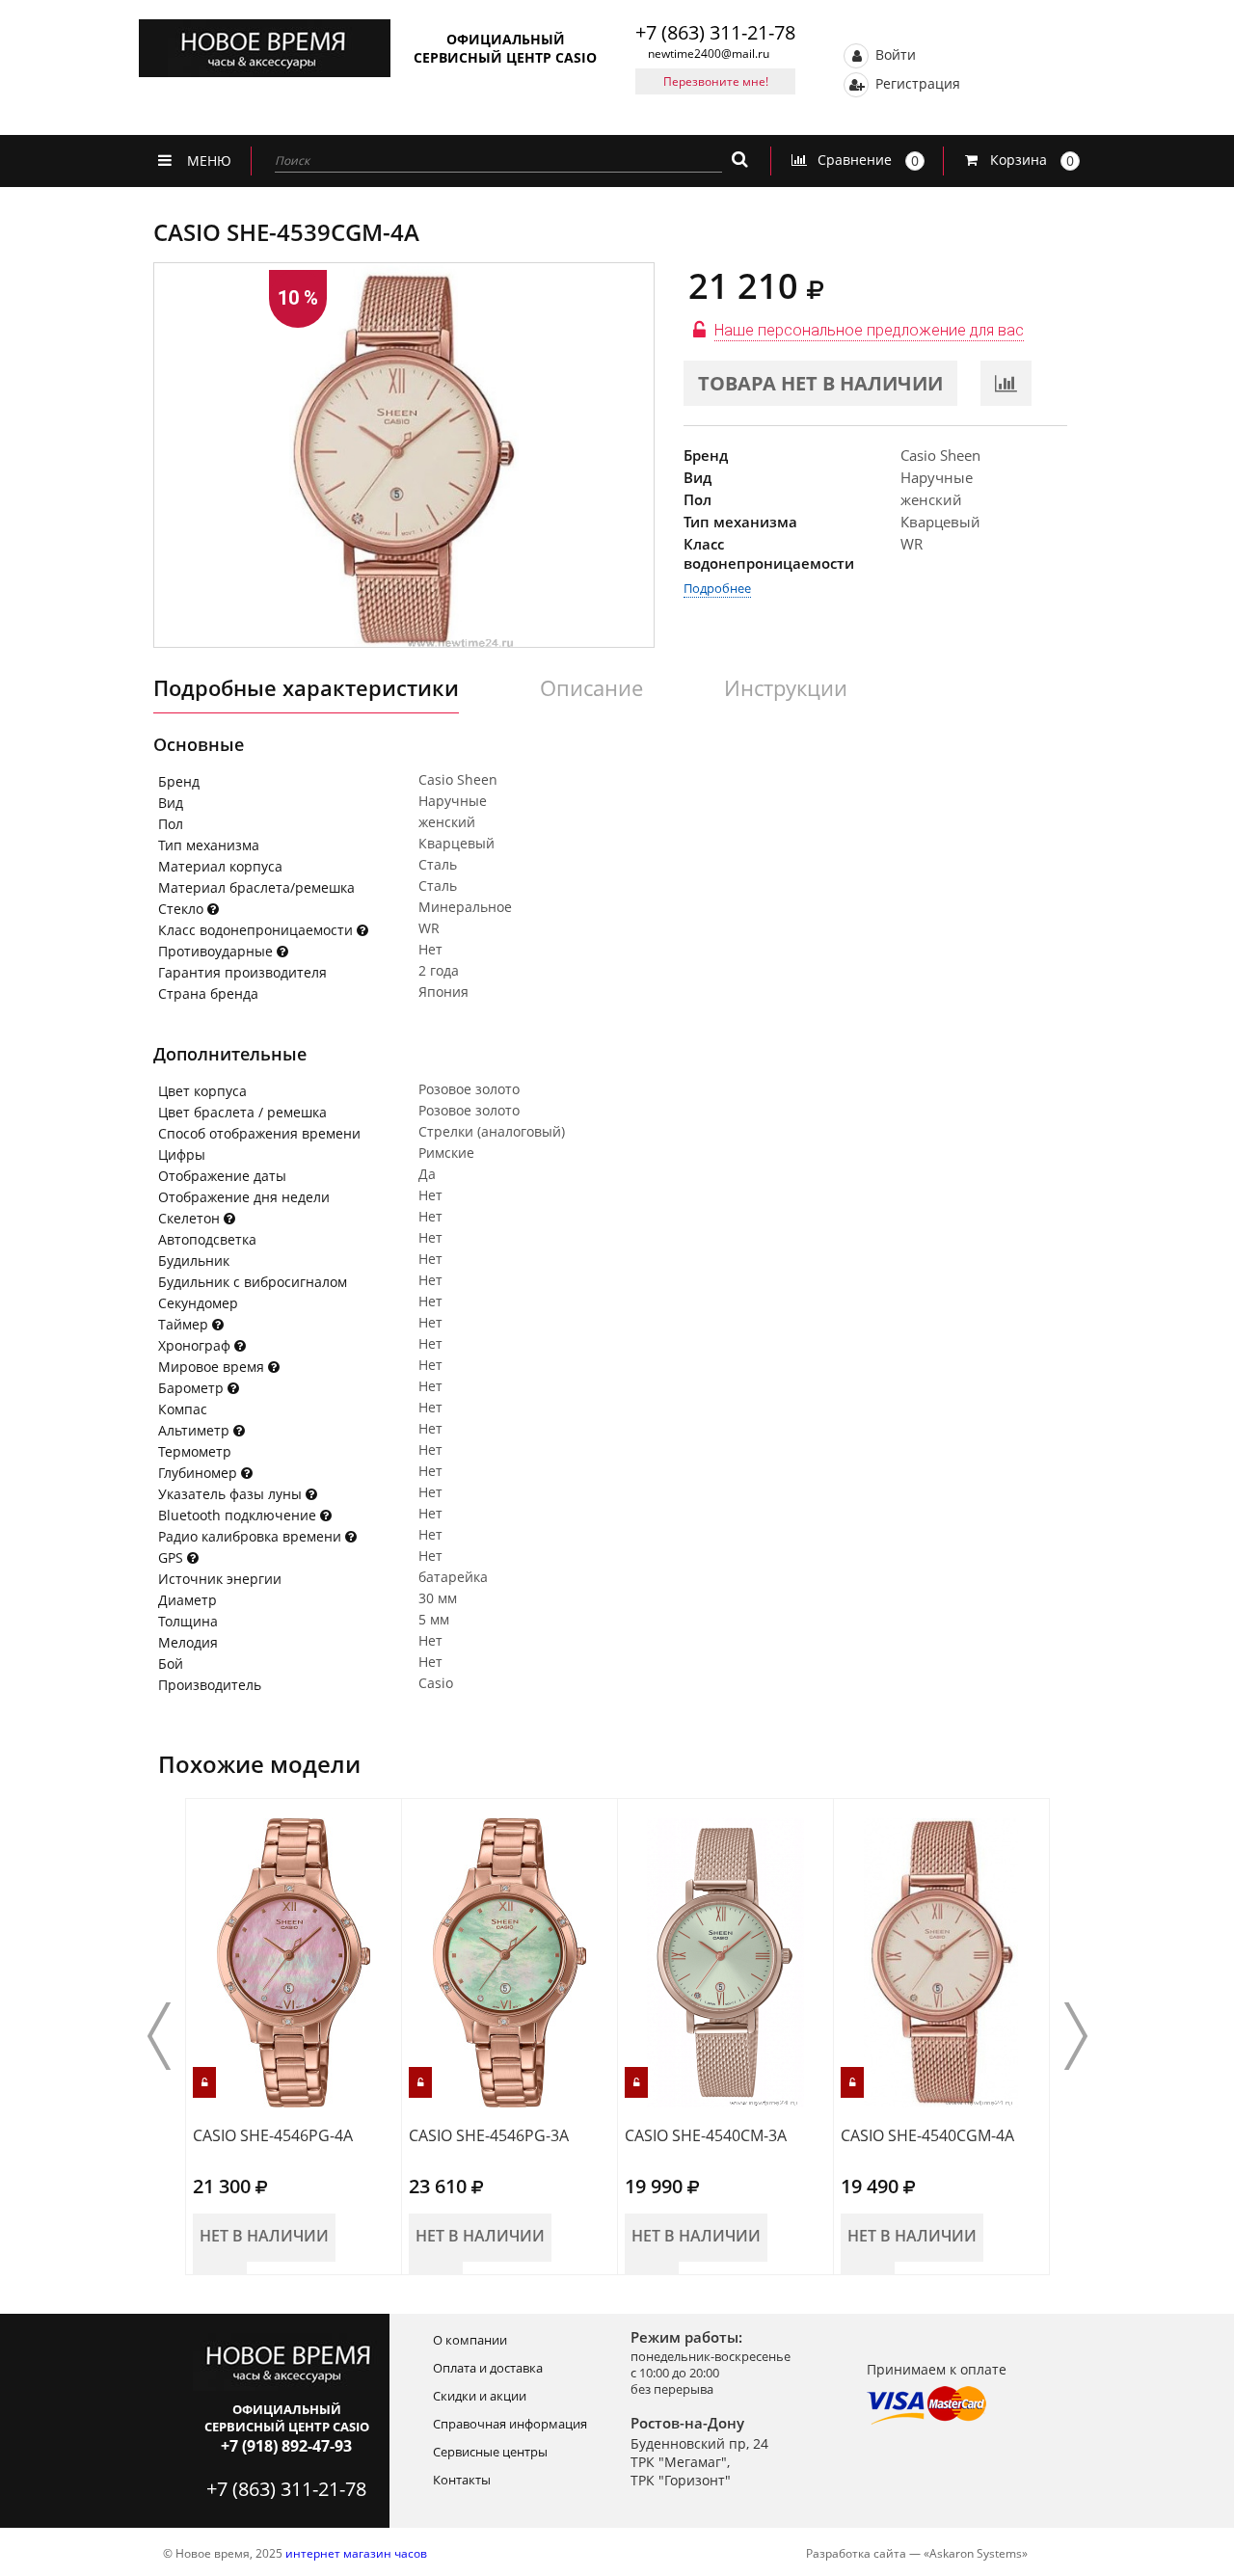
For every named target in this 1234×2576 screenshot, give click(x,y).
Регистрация (916, 82)
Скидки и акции (480, 2396)
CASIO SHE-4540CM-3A (706, 2135)
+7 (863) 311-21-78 (715, 32)
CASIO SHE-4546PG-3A (489, 2135)
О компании (470, 2340)
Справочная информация (510, 2424)
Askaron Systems (976, 2553)
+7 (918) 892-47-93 (286, 2446)
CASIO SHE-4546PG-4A (273, 2135)
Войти (894, 54)
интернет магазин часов (356, 2553)
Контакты (462, 2480)
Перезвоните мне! (716, 81)
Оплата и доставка (488, 2368)
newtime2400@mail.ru (709, 54)
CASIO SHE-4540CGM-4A (927, 2135)
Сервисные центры (490, 2452)
